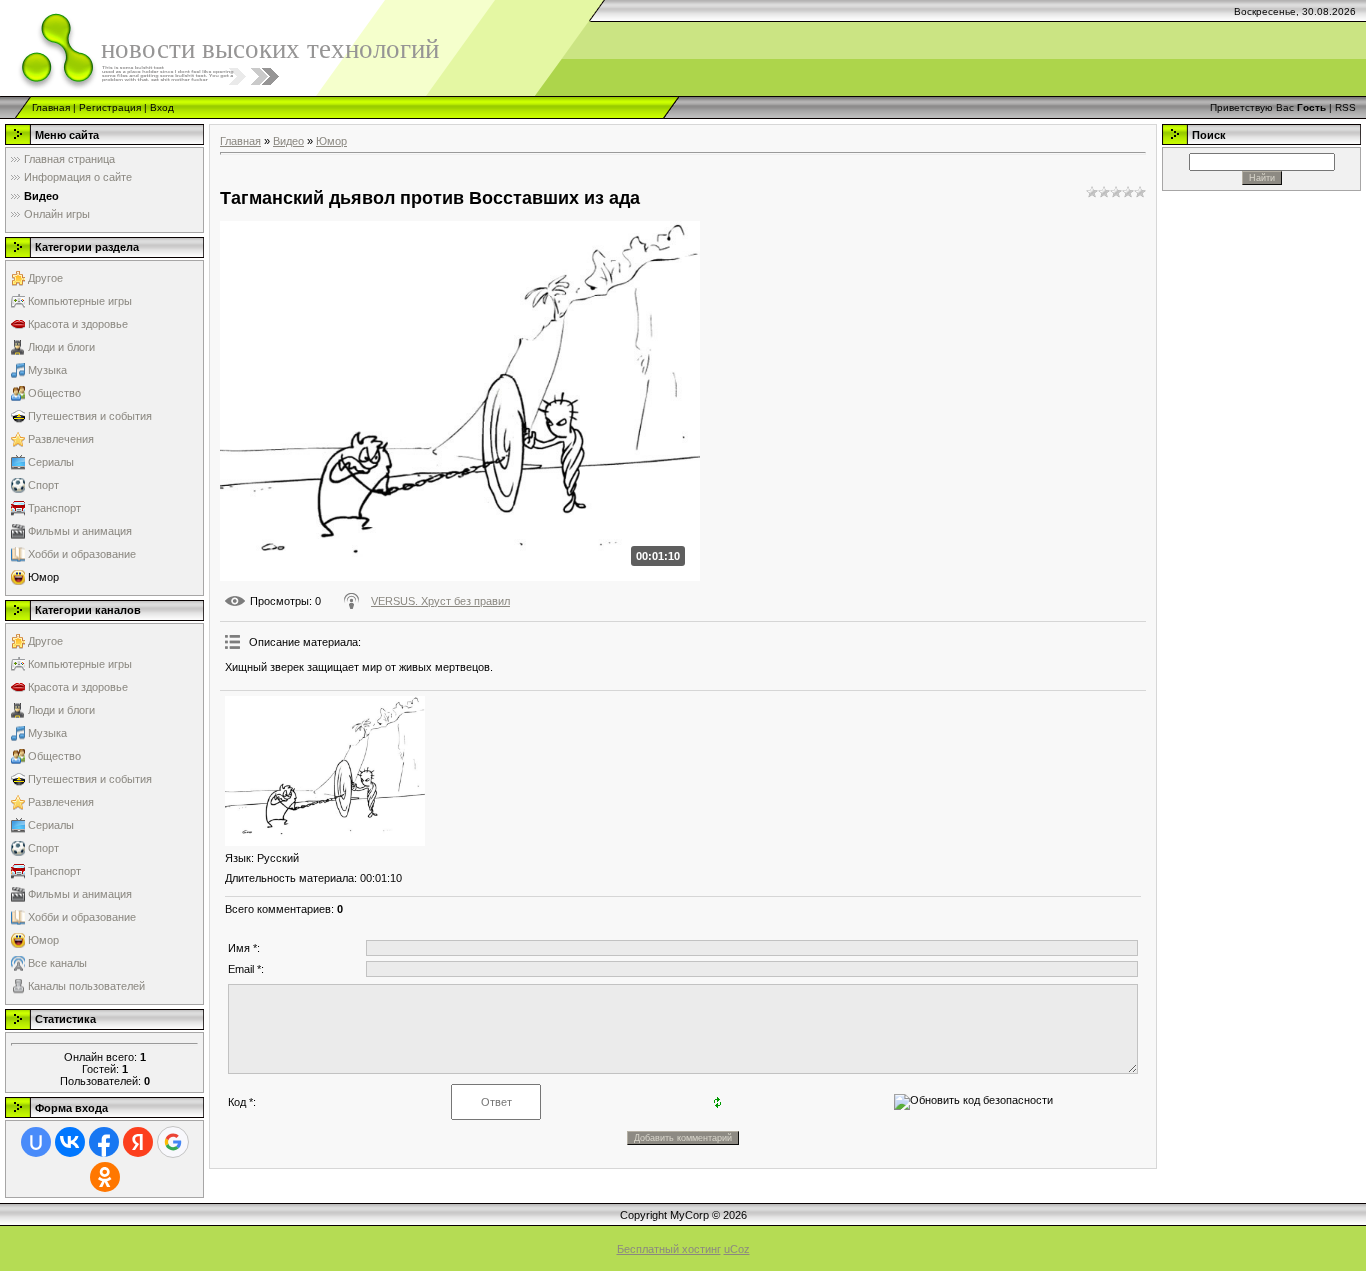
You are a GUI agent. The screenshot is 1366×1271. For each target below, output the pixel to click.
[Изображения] (325, 771)
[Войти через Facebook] (104, 1142)
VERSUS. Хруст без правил (440, 601)
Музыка (47, 370)
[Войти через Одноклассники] (105, 1177)
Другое (45, 278)
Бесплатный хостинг (669, 1249)
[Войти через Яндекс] (138, 1142)
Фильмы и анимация (80, 531)
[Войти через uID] (36, 1142)
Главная (51, 107)
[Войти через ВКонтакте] (70, 1142)
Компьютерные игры (80, 301)
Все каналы (57, 963)
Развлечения (61, 439)
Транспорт (54, 508)
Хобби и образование (82, 554)
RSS (1345, 107)
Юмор (43, 577)
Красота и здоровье (78, 324)
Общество (54, 393)
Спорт (43, 485)
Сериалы (51, 462)
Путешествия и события (90, 416)
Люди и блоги (61, 347)
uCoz (737, 1249)
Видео (288, 141)
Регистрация (110, 107)
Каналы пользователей (86, 986)
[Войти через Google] (173, 1142)
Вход (162, 107)
